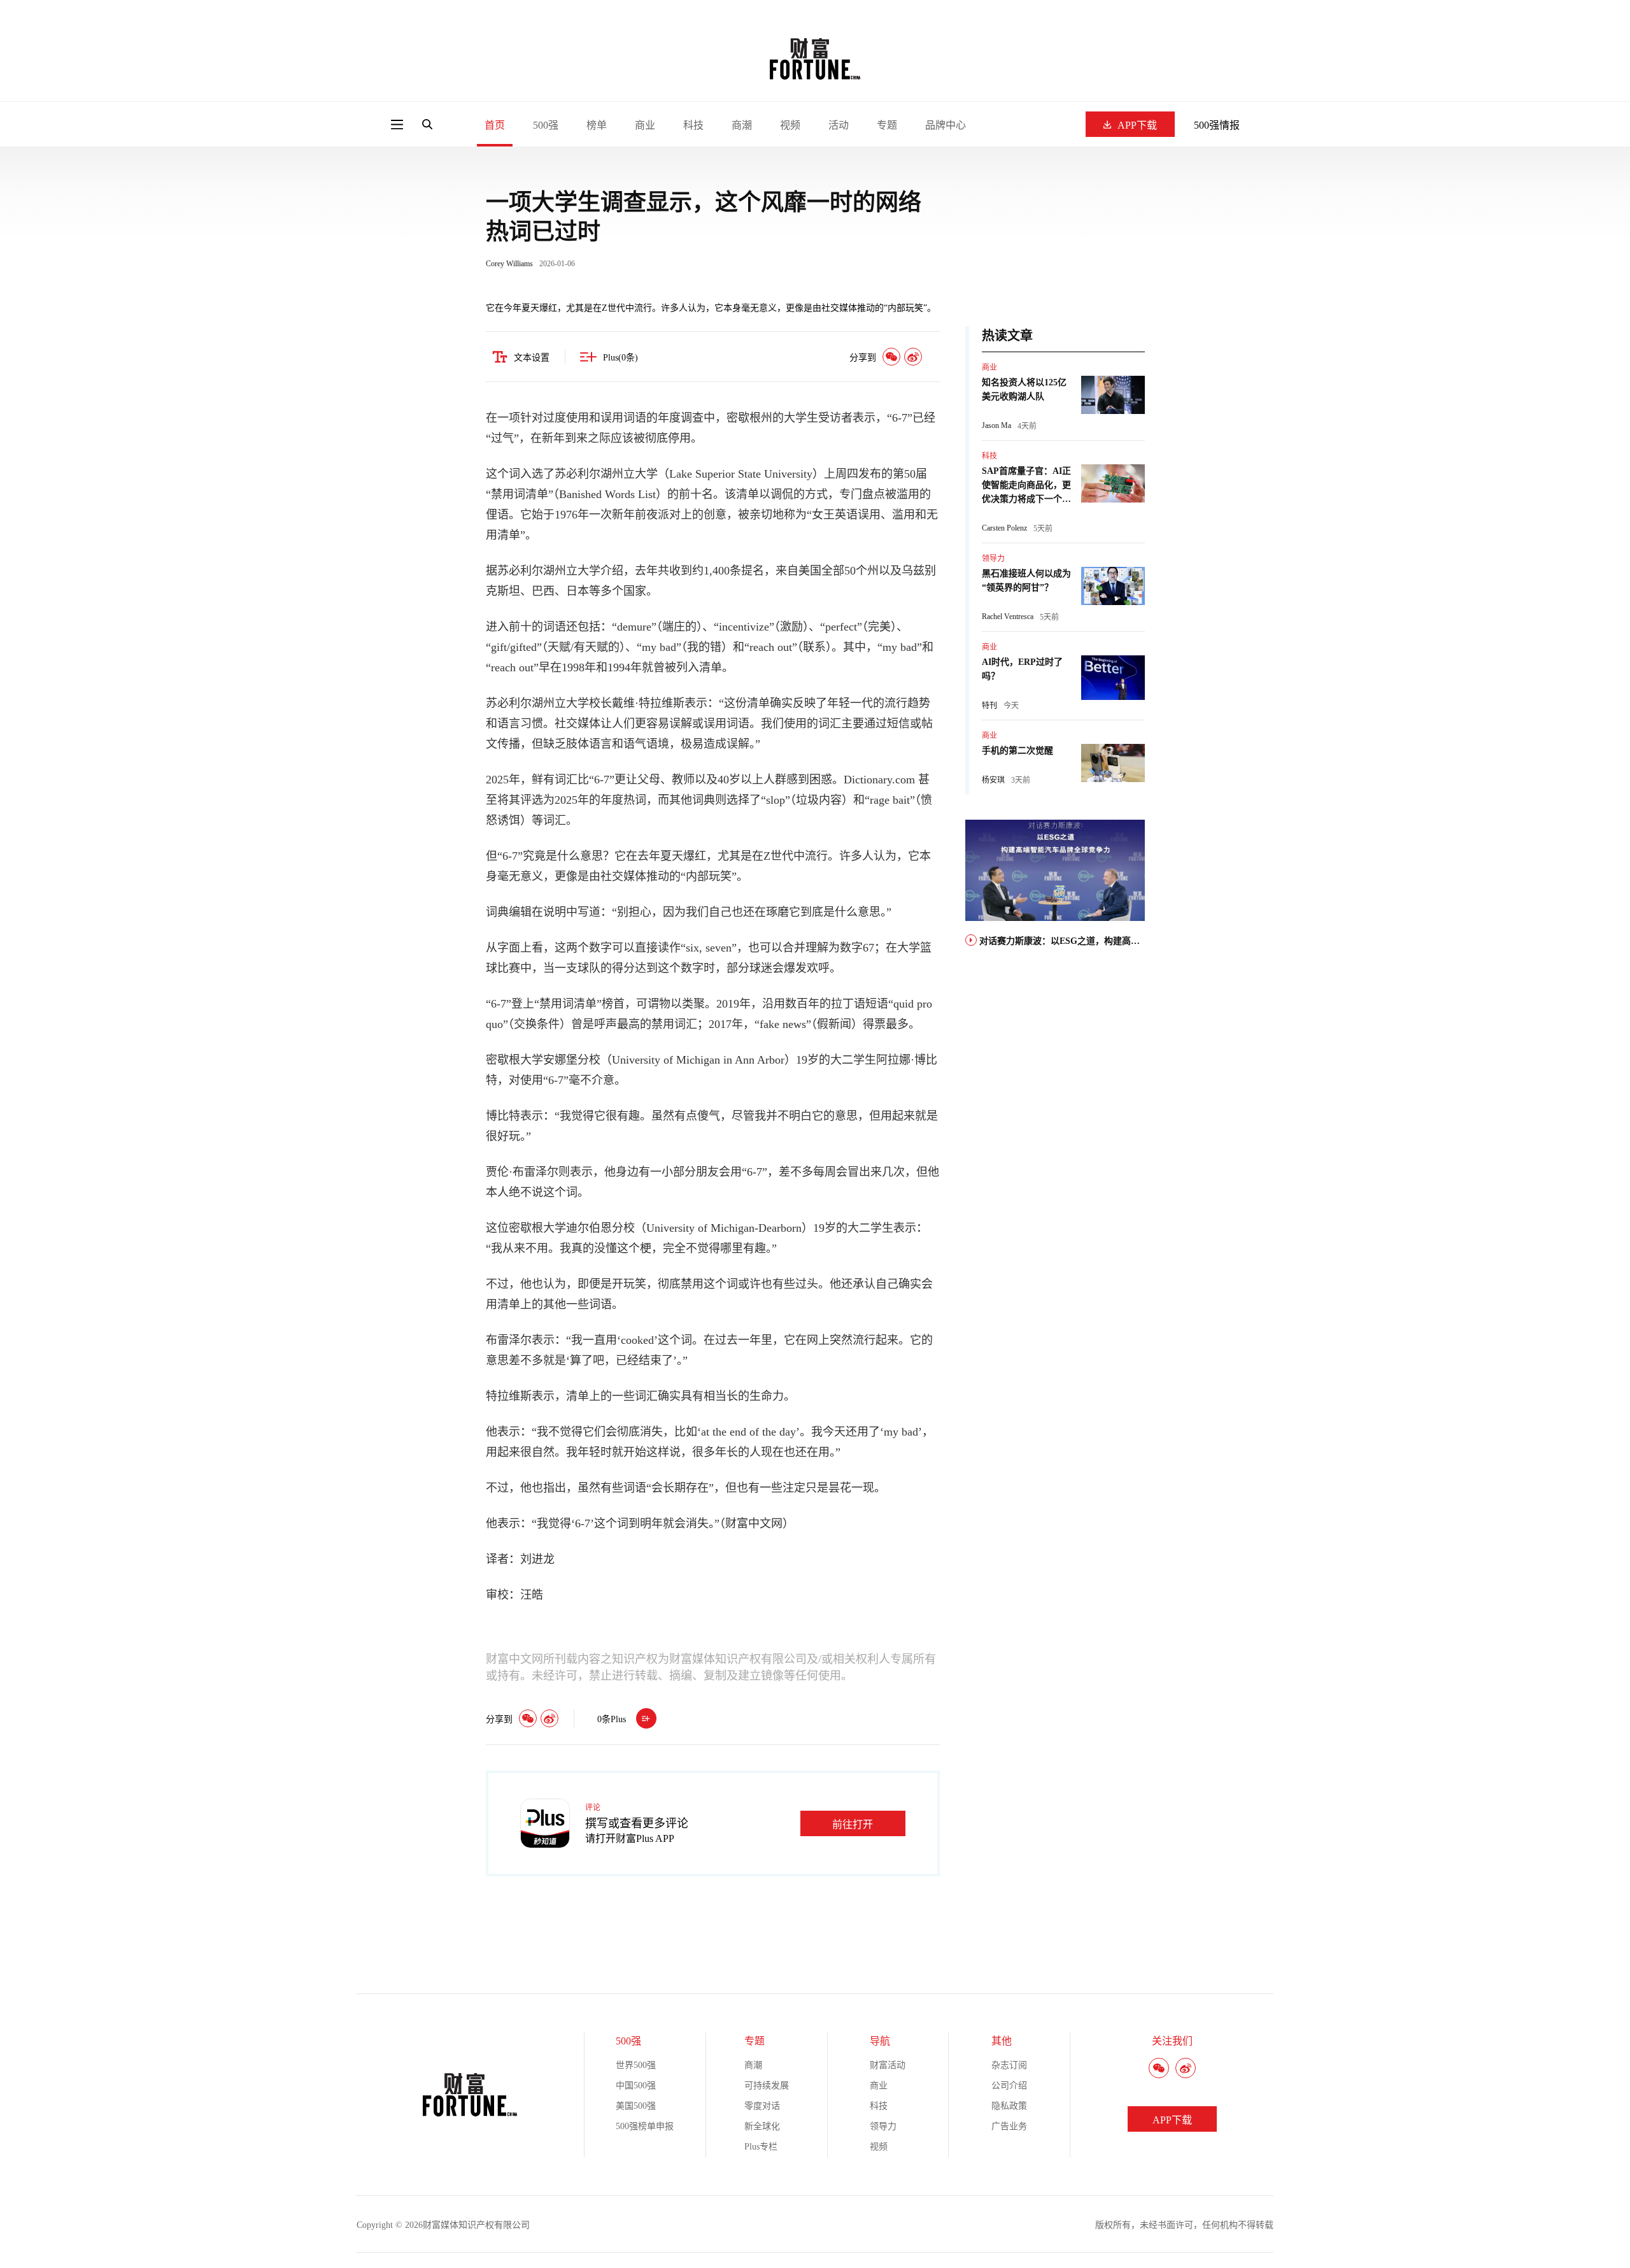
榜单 (597, 125)
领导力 (993, 559)
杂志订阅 (1009, 2065)
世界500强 (636, 2065)
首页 (495, 125)
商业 (645, 125)
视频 (790, 125)
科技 (693, 125)
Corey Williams (509, 264)
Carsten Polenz (1004, 528)
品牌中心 (946, 125)
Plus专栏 (761, 2147)
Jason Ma (996, 425)
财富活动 (888, 2065)
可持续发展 (767, 2086)
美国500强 (636, 2106)
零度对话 (762, 2106)
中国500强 (636, 2086)
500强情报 (1217, 125)
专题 (887, 125)
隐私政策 (1009, 2106)
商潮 (742, 125)
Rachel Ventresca (1008, 617)
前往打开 (853, 1824)
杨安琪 (993, 780)
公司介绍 (1009, 2086)
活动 (839, 125)
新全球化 (762, 2126)
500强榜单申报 (645, 2126)
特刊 (989, 706)
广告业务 (1009, 2126)
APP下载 (1137, 125)
